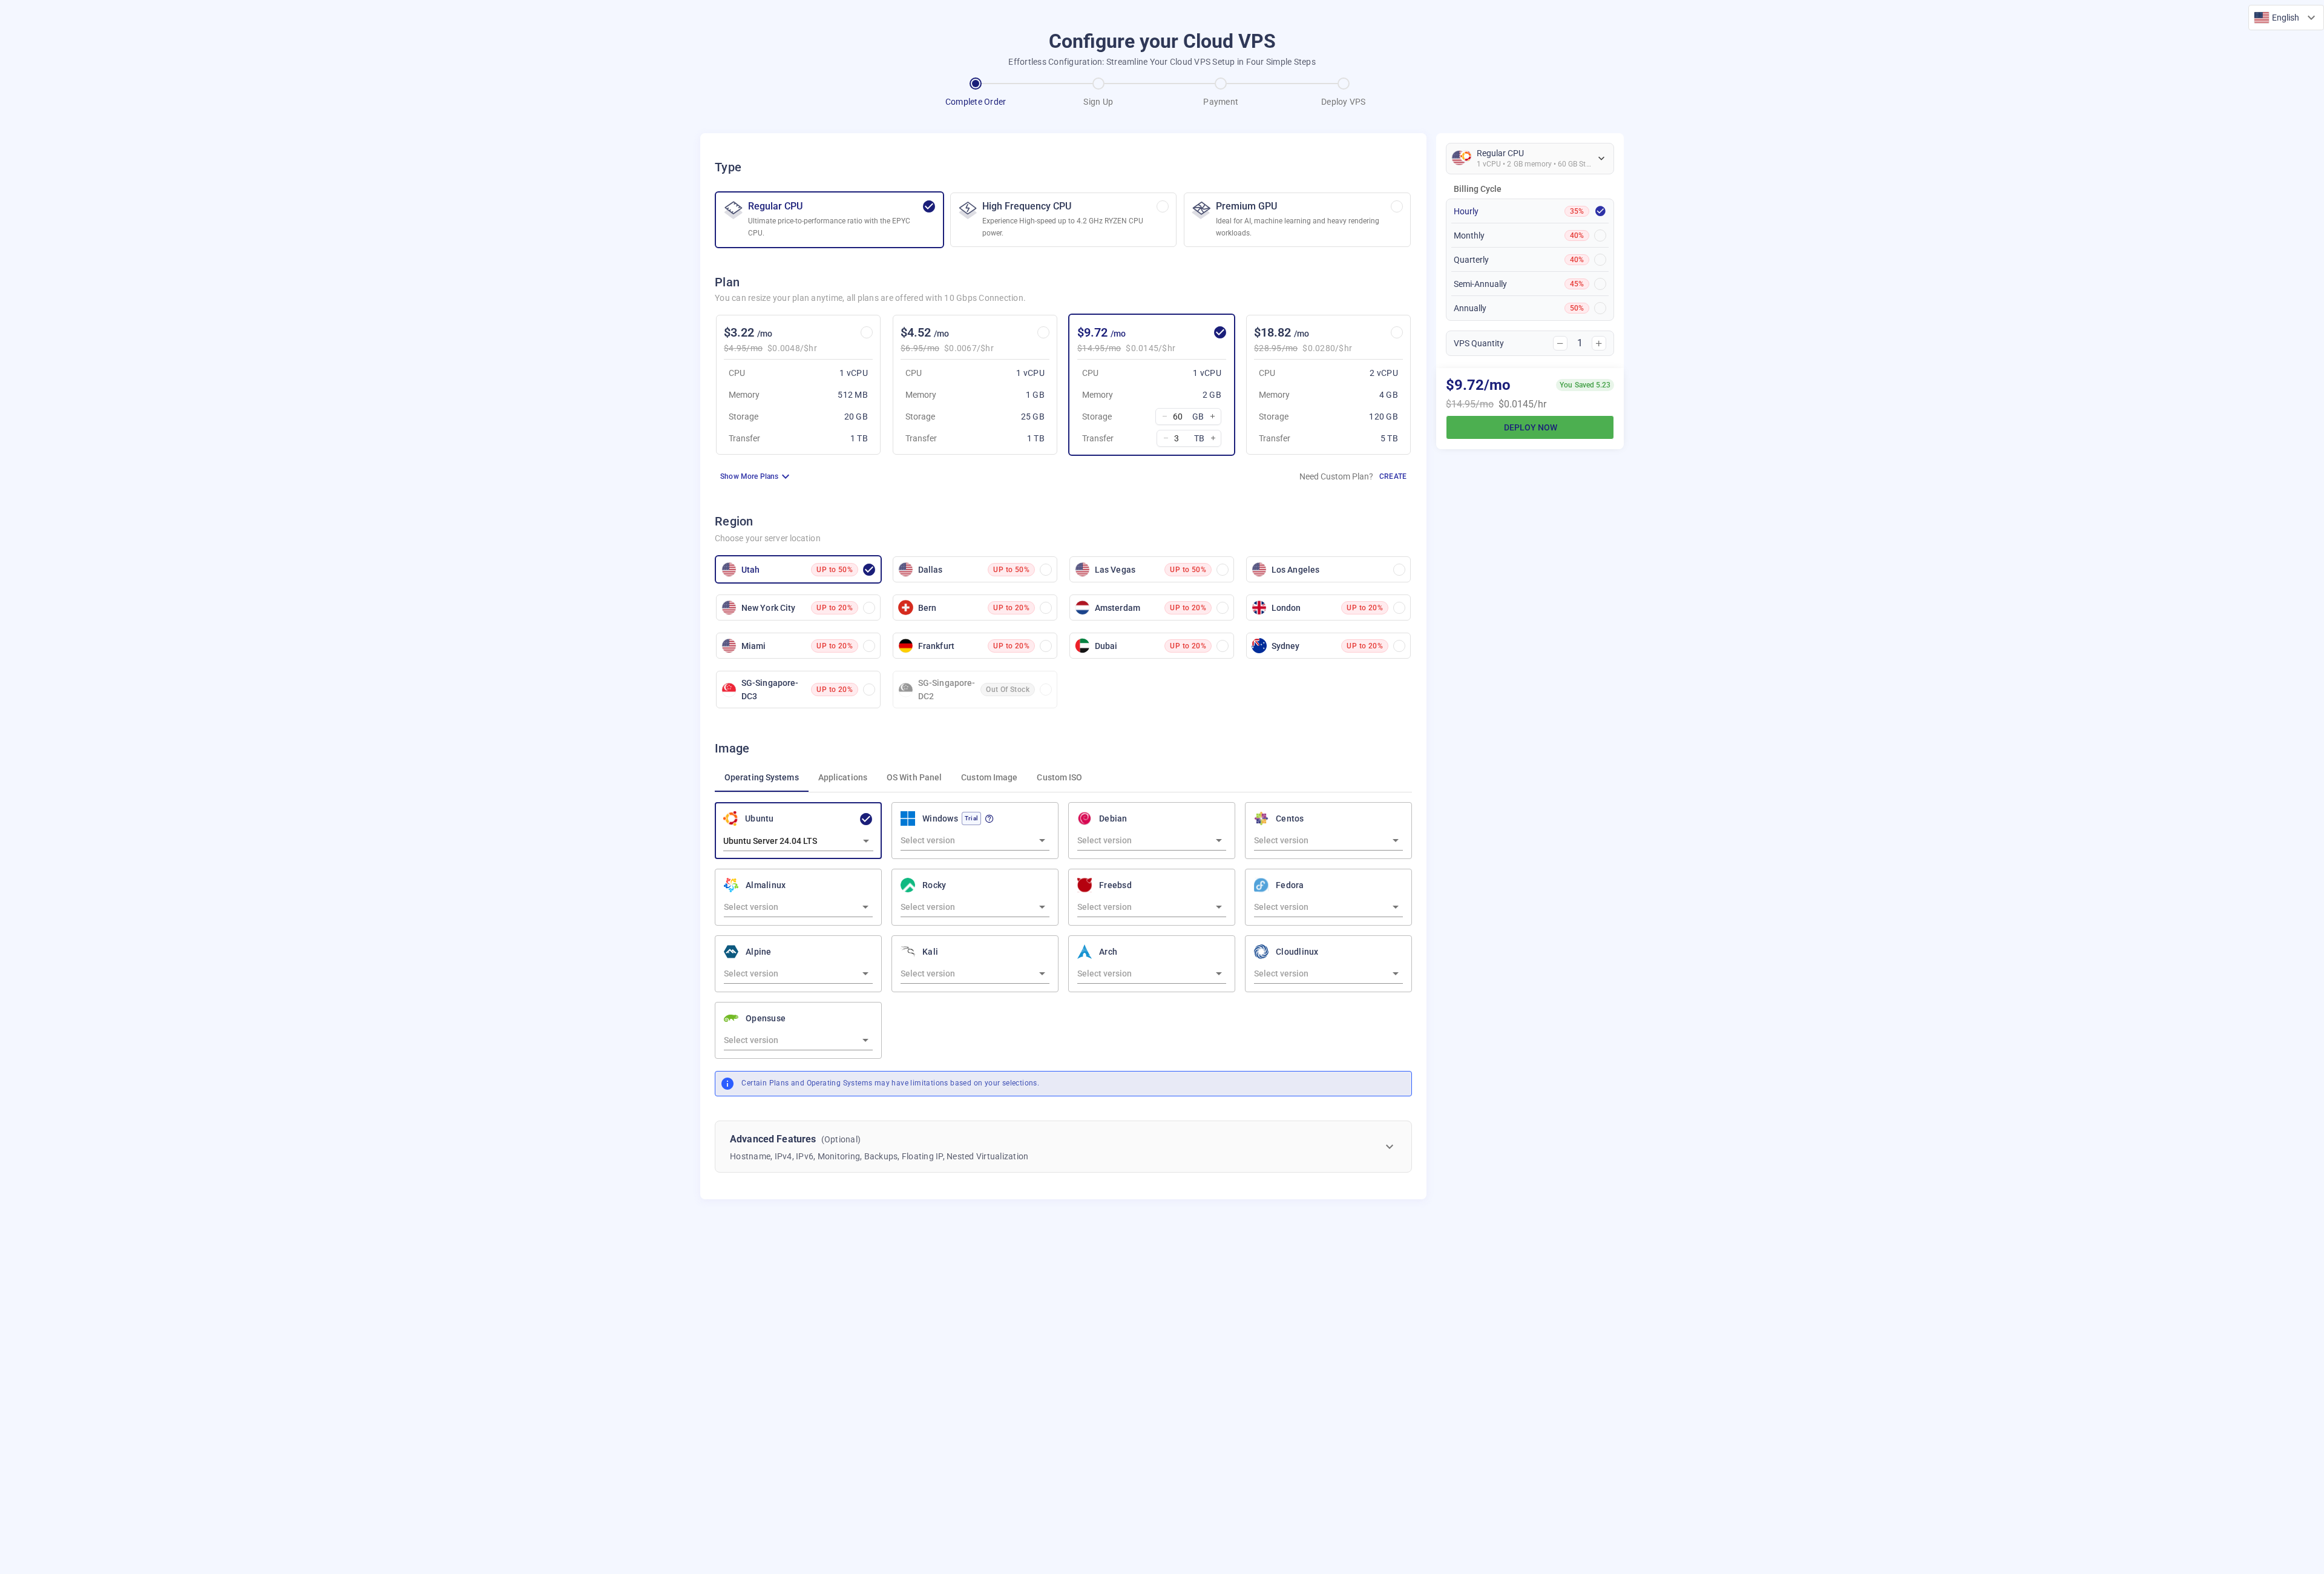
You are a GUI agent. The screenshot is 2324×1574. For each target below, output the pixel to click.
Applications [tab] (843, 777)
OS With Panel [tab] (914, 777)
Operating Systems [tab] (762, 777)
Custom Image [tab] (989, 777)
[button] (2286, 18)
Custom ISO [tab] (1059, 777)
